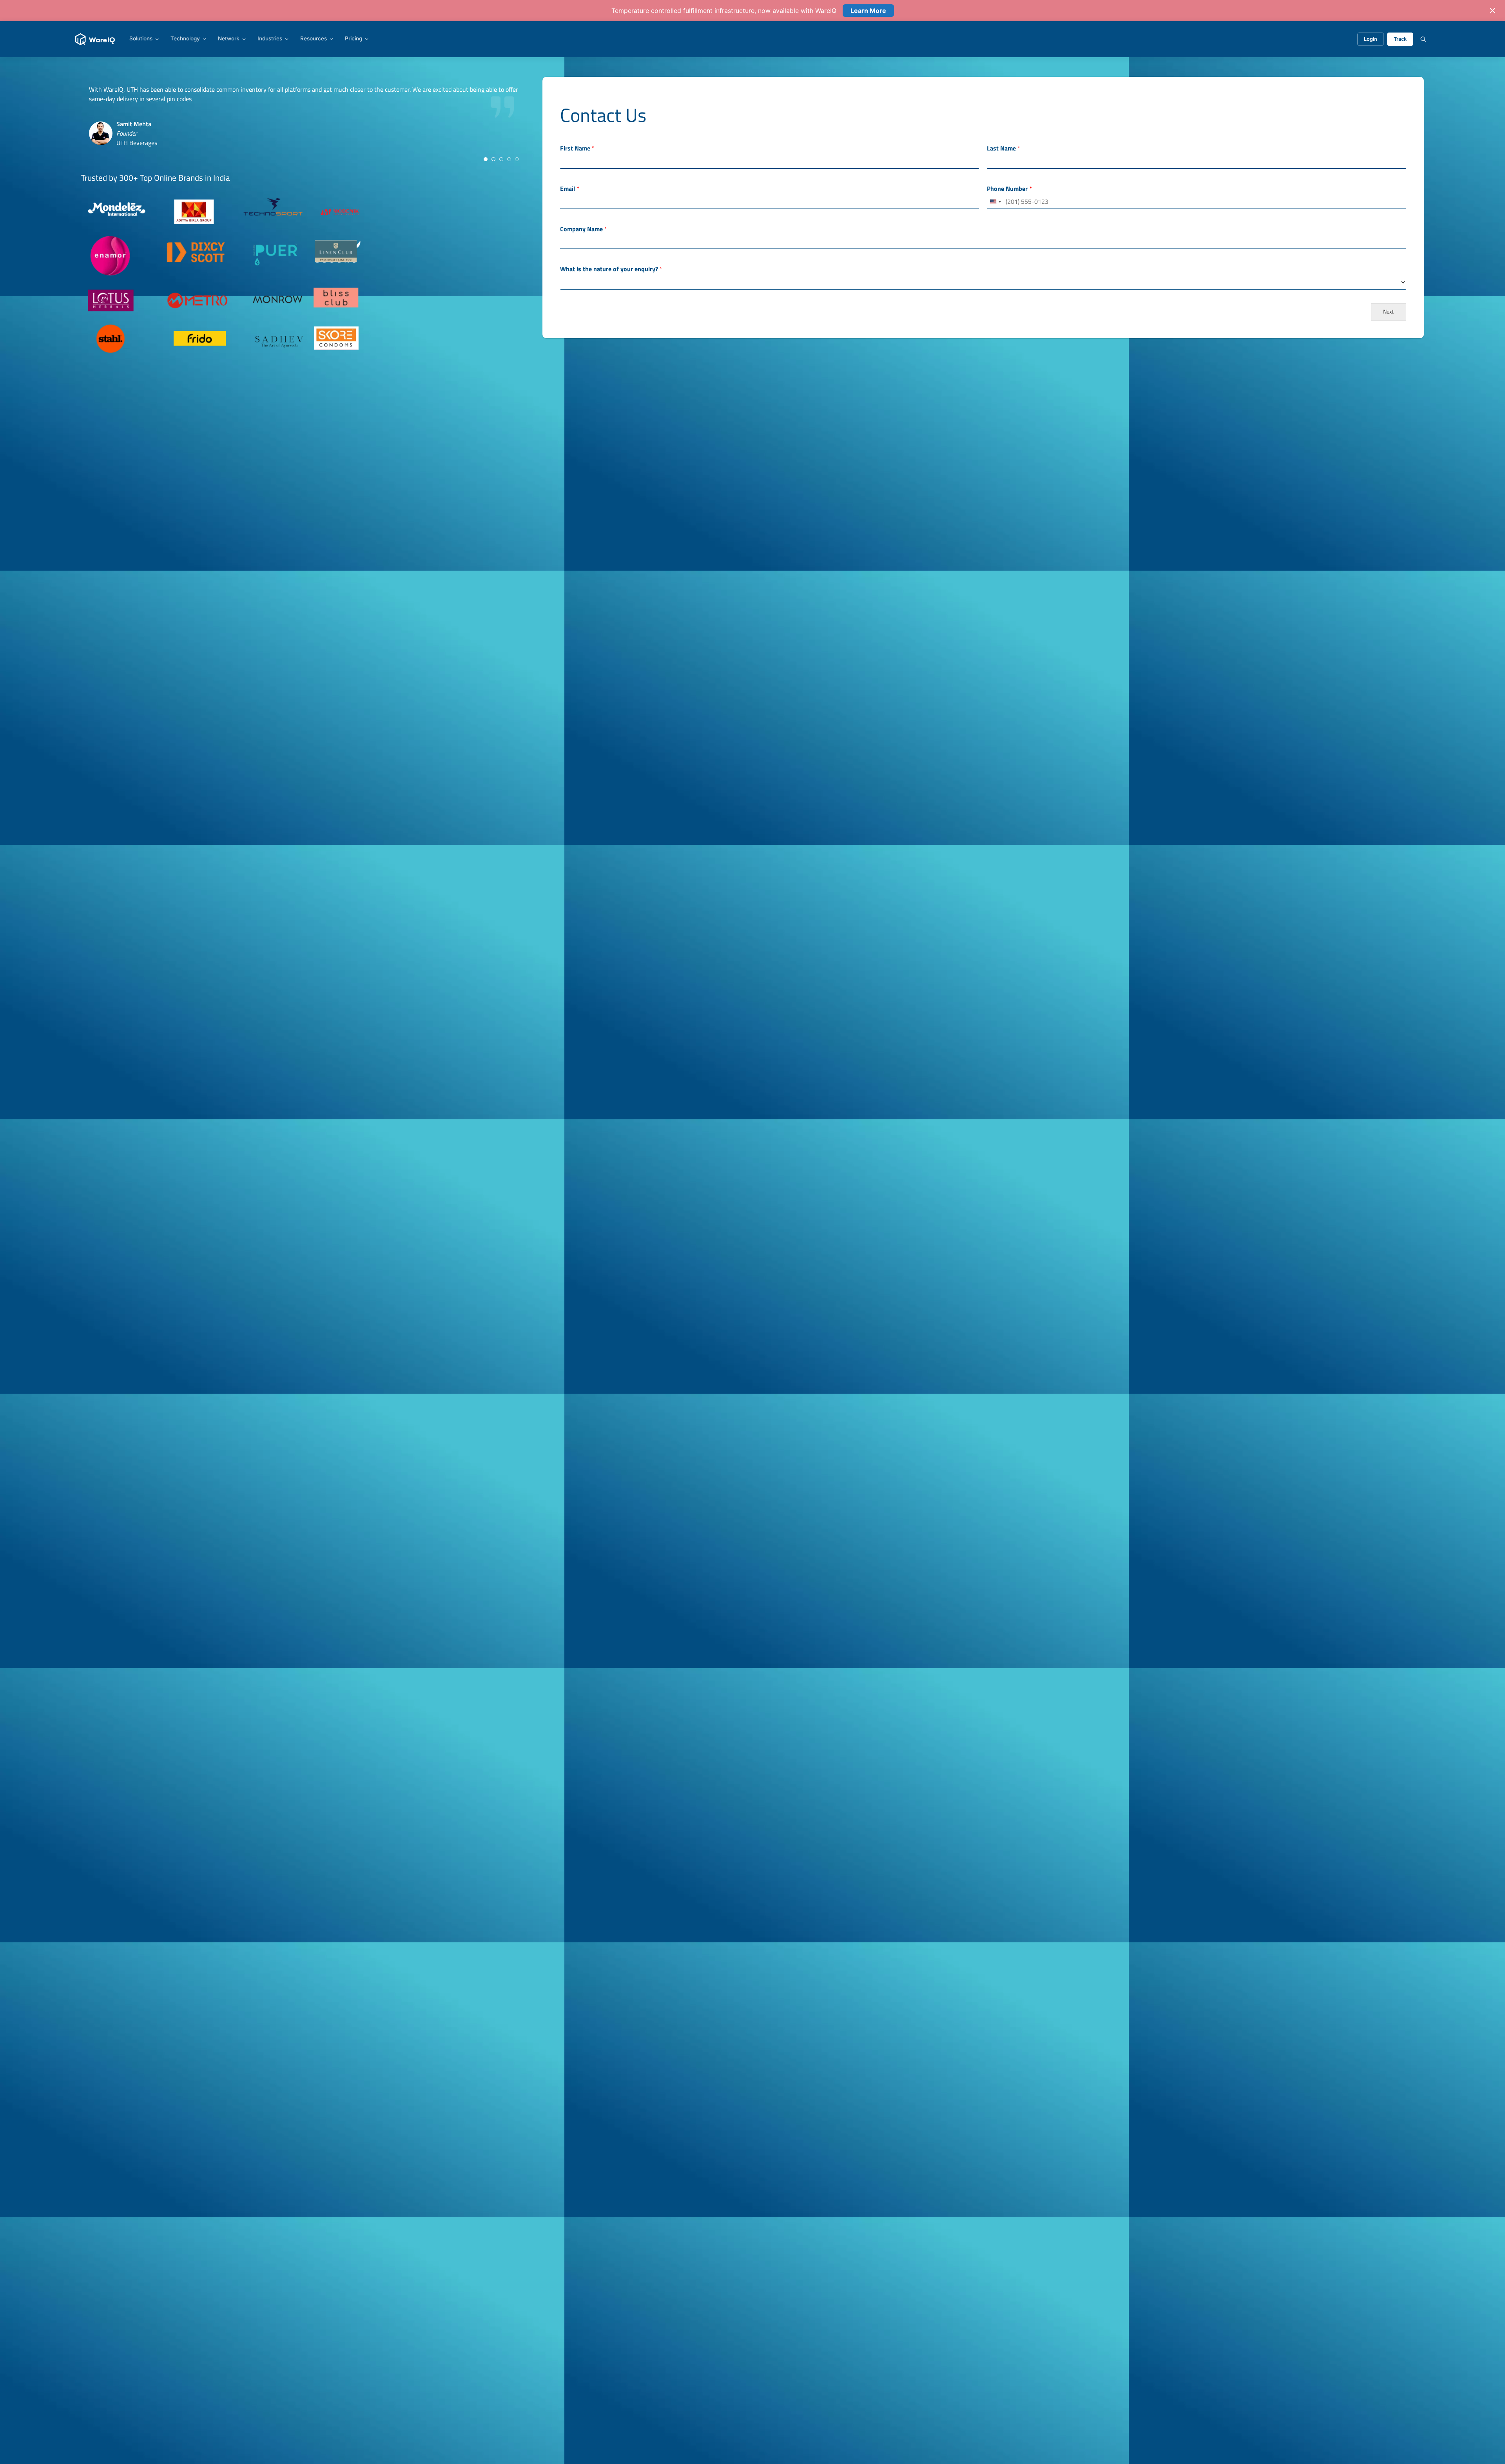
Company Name (584, 229)
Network (229, 39)
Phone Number (1009, 189)
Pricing (354, 39)
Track (1400, 39)
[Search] (1423, 39)
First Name (577, 148)
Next (1388, 312)
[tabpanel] (305, 125)
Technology (185, 39)
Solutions (141, 39)
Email (570, 189)
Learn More (868, 11)
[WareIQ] (95, 39)
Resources (314, 39)
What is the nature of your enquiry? (611, 269)
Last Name (1004, 148)
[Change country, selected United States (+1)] (995, 202)
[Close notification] (1492, 11)
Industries (270, 39)
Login (1371, 39)
